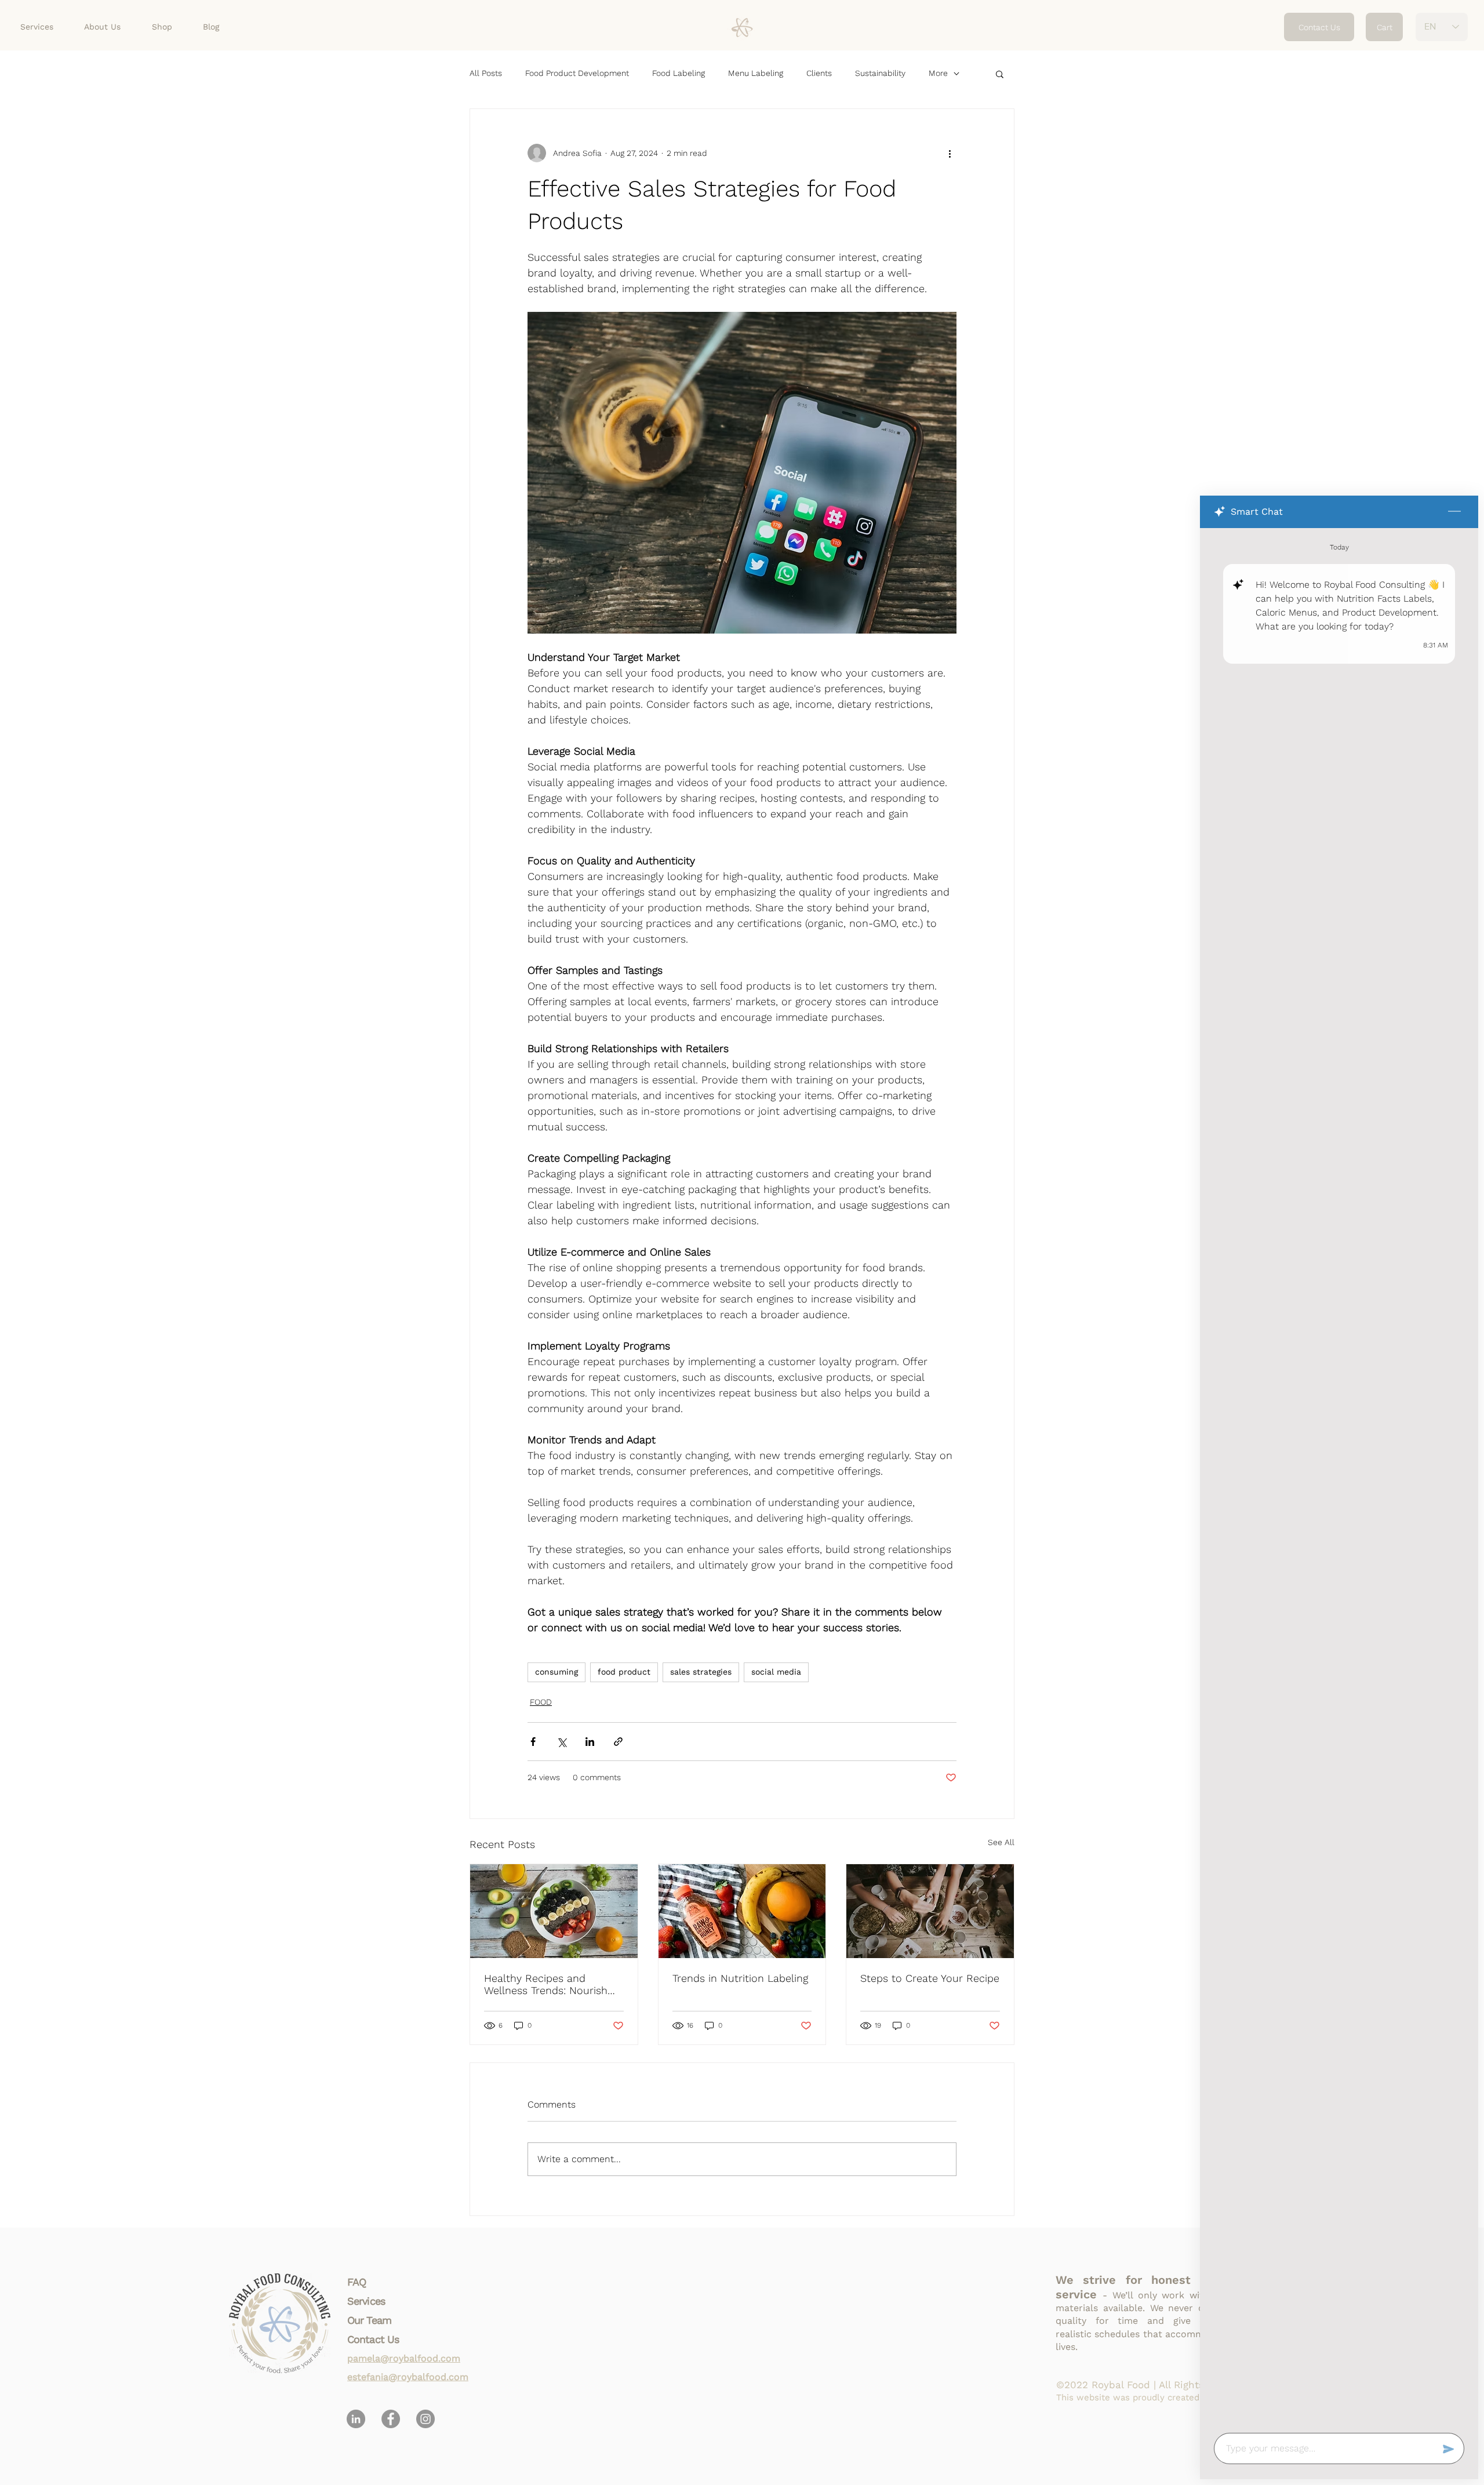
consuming (556, 1672)
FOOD (541, 1702)
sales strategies (701, 1672)
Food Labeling (679, 73)
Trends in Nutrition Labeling (740, 1978)
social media (776, 1672)
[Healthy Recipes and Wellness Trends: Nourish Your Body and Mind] (554, 1911)
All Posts (486, 73)
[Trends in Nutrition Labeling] (742, 1911)
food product (624, 1672)
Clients (819, 73)
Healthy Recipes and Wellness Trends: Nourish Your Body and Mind (546, 1984)
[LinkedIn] (356, 2419)
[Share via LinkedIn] (590, 1742)
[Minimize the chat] (1454, 512)
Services (366, 2301)
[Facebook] (391, 2419)
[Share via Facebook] (533, 1742)
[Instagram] (425, 2419)
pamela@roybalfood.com (404, 2358)
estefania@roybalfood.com (408, 2377)
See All (1001, 1842)
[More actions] (950, 153)
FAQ (357, 2282)
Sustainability (880, 73)
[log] (1339, 1477)
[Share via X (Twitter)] (561, 1742)
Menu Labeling (756, 73)
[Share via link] (618, 1742)
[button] (1000, 74)
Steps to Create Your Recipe (930, 1978)
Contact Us (373, 2339)
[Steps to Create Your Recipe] (930, 1911)
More (938, 73)
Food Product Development (577, 73)
